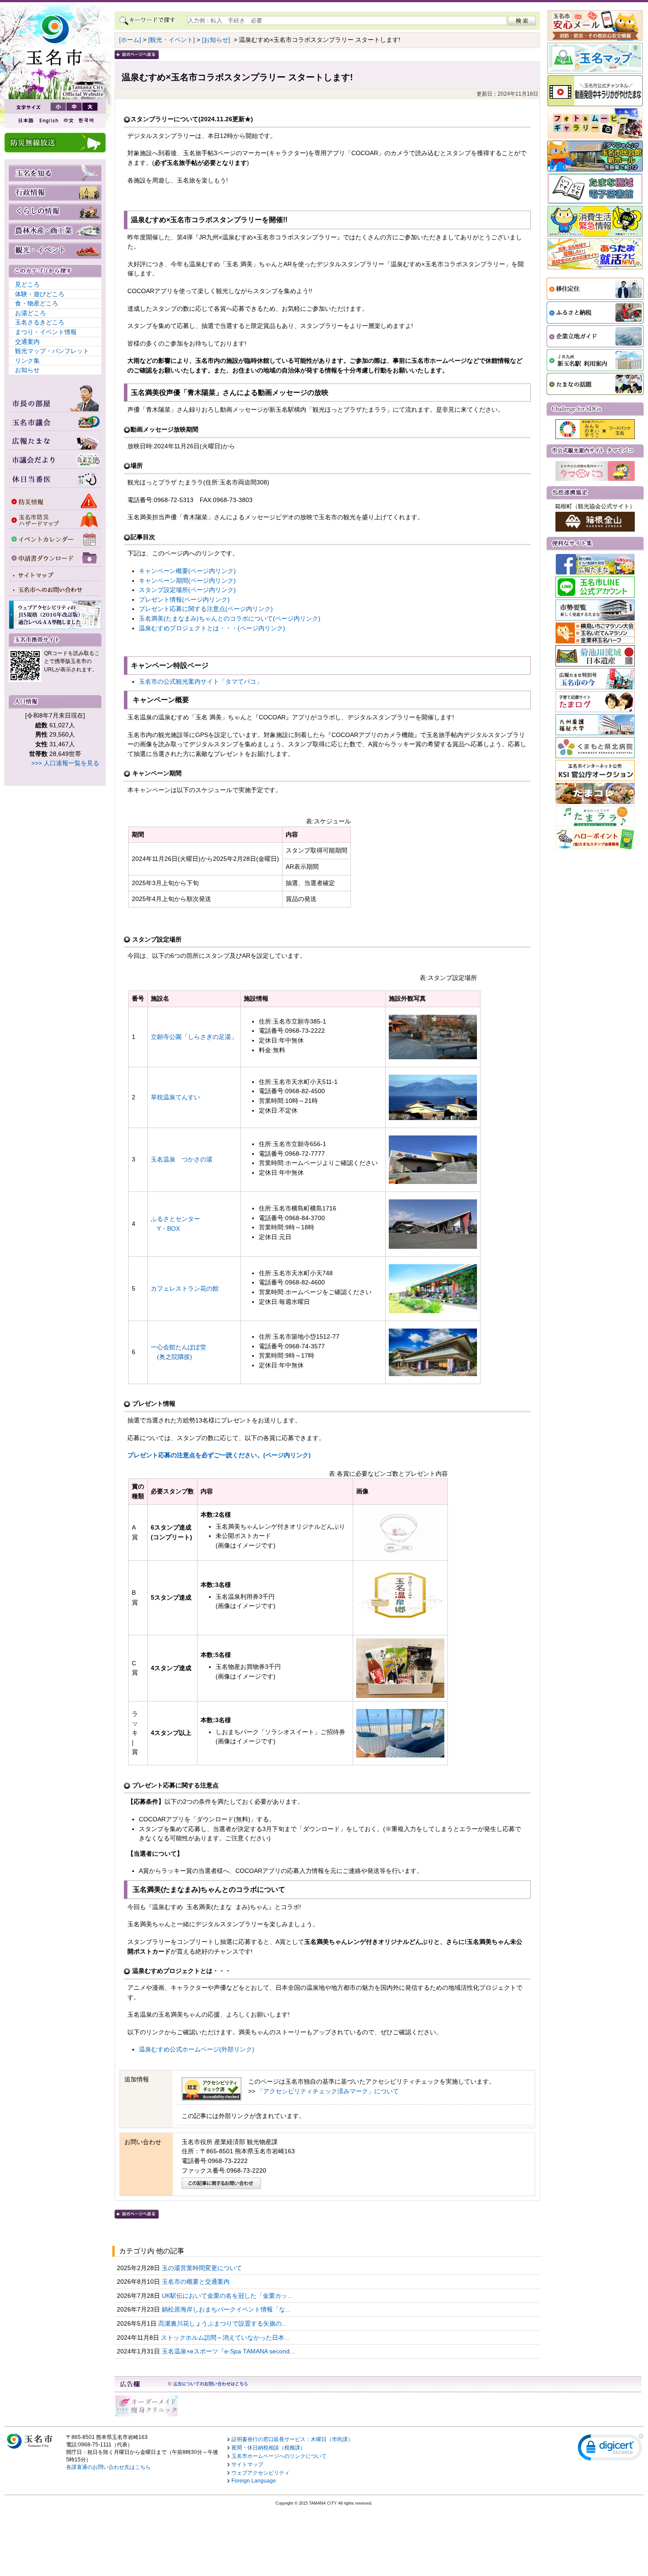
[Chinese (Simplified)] (68, 121)
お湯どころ (30, 313)
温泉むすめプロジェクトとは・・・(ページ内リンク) (212, 628)
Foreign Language (254, 2481)
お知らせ (27, 370)
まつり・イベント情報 (46, 332)
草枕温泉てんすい (175, 1097)
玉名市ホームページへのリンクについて (279, 2456)
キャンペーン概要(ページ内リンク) (187, 571)
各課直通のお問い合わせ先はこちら (108, 2467)
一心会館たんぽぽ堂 (179, 1347)
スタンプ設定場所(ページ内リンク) (187, 590)
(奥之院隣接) (171, 1357)
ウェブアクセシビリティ (261, 2473)
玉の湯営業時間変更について (203, 2268)
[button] (611, 2449)
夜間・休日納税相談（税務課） (268, 2448)
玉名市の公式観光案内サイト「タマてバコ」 (201, 681)
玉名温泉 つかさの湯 (182, 1159)
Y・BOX (165, 1228)
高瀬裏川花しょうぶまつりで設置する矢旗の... (223, 2323)
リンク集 (27, 361)
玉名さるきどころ (40, 322)
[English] (48, 121)
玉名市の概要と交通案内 (197, 2282)
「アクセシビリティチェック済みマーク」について (328, 2091)
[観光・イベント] (171, 40)
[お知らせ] (216, 40)
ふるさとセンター (175, 1219)
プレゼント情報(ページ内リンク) (184, 599)
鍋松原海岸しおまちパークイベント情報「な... (227, 2309)
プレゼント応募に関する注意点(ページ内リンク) (206, 609)
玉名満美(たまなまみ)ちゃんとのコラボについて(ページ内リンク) (230, 618)
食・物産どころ (37, 303)
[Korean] (86, 121)
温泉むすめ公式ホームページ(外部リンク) (197, 2049)
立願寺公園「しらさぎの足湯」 (194, 1037)
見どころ (27, 284)
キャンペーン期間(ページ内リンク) (187, 581)
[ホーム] (130, 40)
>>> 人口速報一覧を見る (65, 763)
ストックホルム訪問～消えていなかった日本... (226, 2338)
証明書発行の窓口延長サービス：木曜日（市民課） (292, 2439)
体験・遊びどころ (40, 294)
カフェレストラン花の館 (185, 1288)
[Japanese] (25, 121)
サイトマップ (247, 2464)
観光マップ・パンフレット (52, 351)
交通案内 (27, 342)
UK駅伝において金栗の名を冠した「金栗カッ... (228, 2296)
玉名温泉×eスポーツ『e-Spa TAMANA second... (229, 2351)
